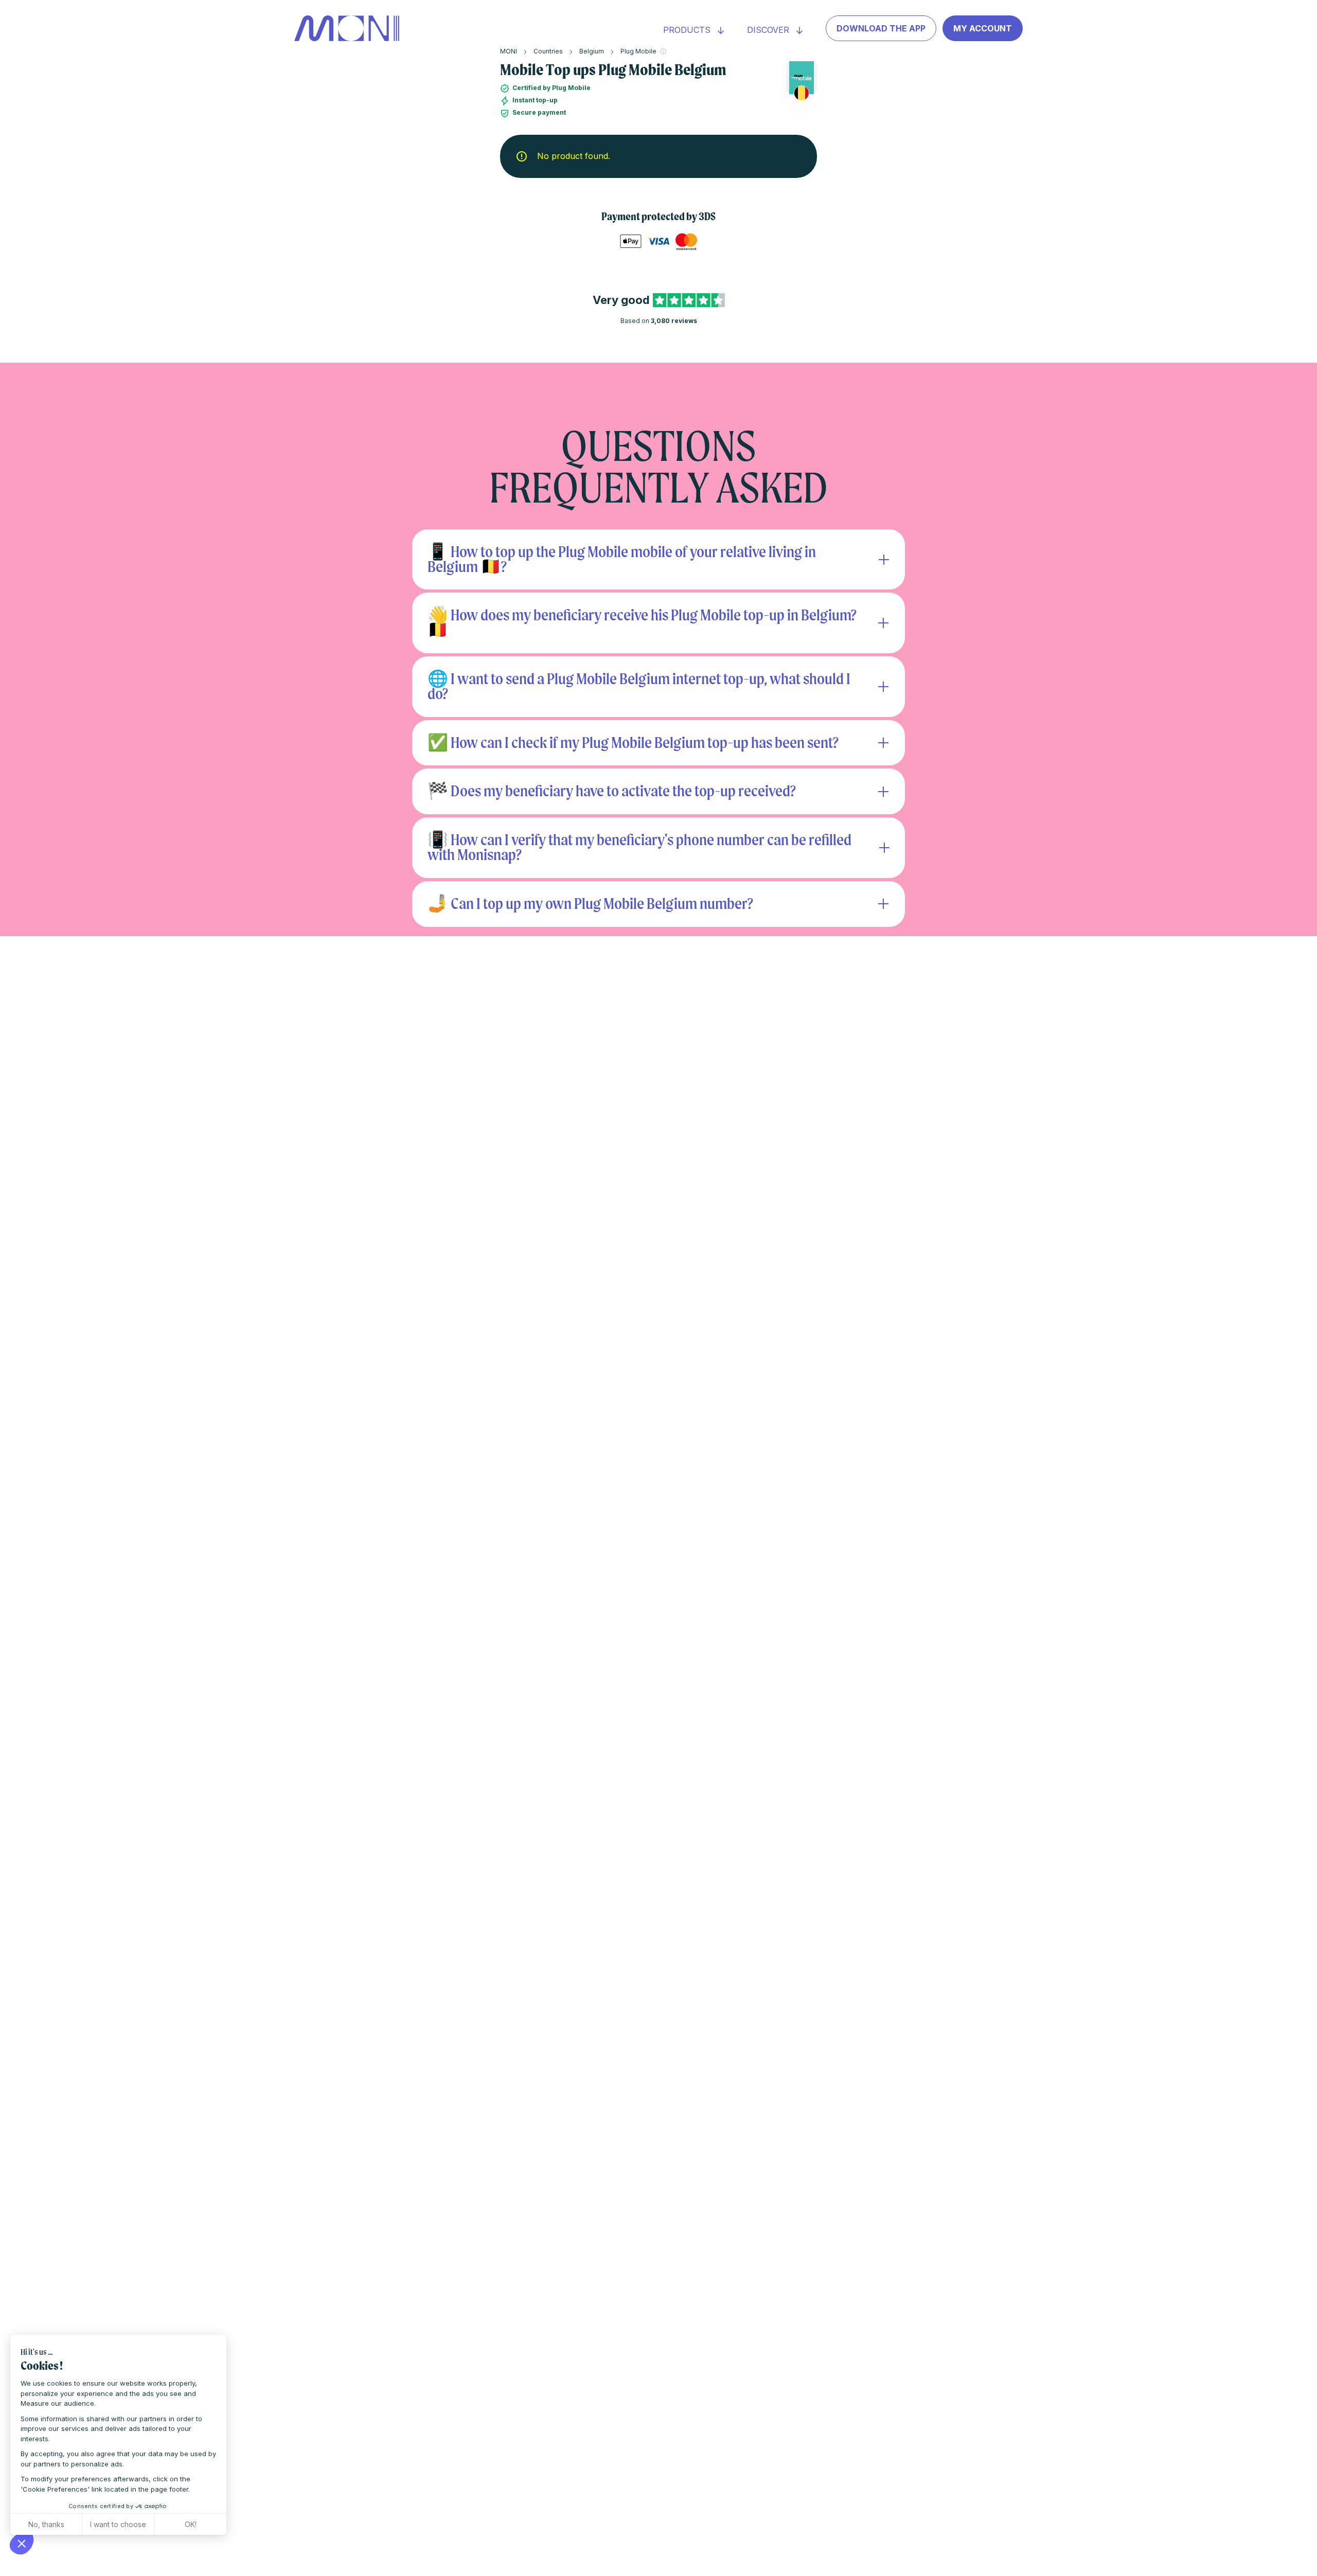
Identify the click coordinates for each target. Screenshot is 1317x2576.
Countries (548, 51)
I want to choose (118, 2524)
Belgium (592, 51)
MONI (509, 51)
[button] (22, 2543)
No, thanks (46, 2524)
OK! (191, 2524)
